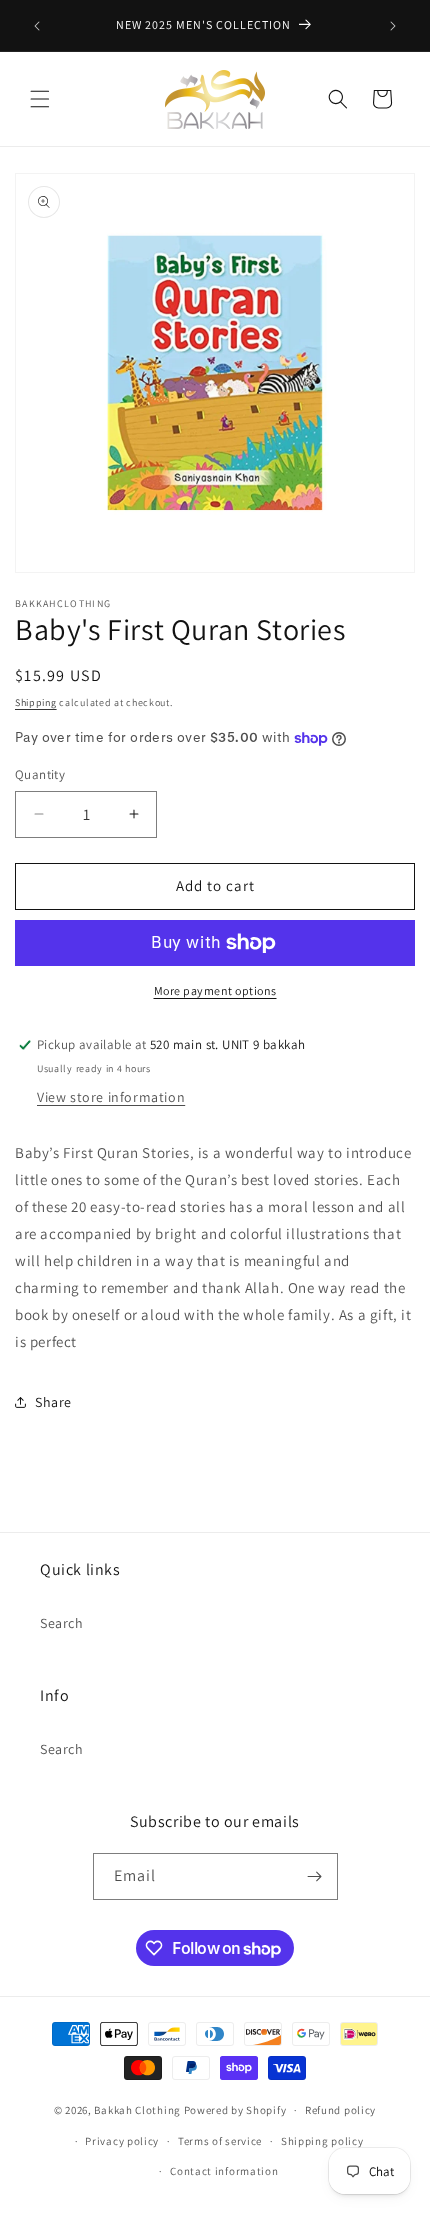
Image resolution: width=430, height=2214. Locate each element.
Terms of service (220, 2141)
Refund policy (340, 2110)
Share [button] (53, 1402)
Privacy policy (122, 2141)
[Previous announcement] (37, 26)
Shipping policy (322, 2141)
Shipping (36, 702)
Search (62, 1623)
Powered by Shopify (235, 2110)
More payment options (215, 990)
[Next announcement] (393, 26)
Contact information (224, 2171)
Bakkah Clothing (137, 2110)
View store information (111, 1097)
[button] (40, 99)
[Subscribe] (315, 1876)
